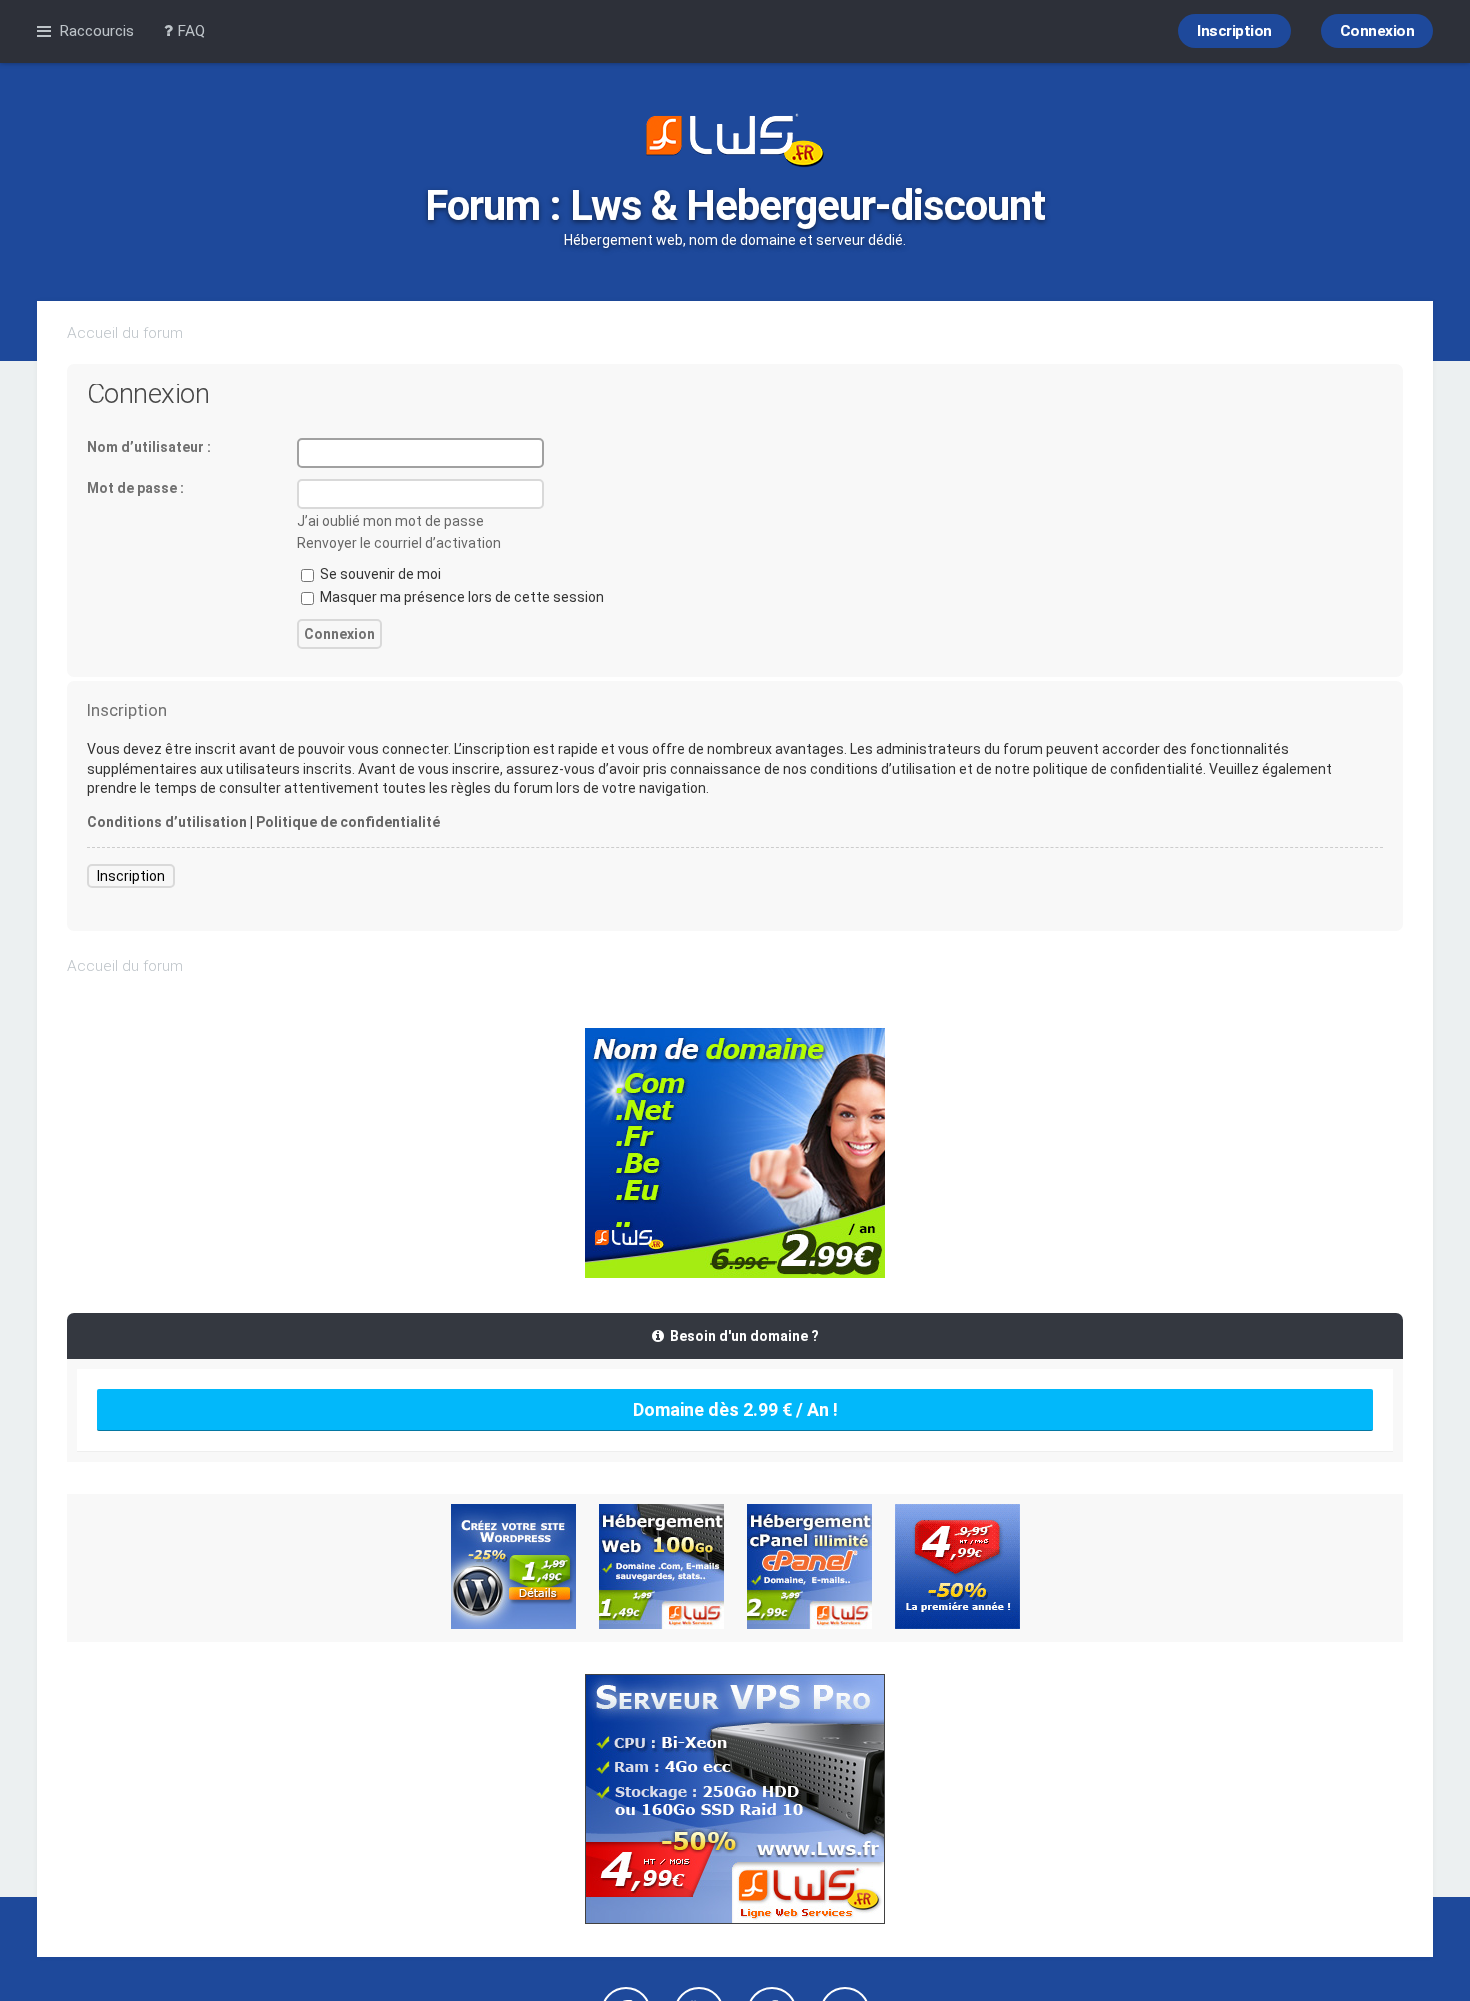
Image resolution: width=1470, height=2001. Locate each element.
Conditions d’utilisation (167, 822)
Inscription (131, 876)
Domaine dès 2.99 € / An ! (735, 1409)
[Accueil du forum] (735, 142)
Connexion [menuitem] (1377, 31)
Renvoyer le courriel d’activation (399, 543)
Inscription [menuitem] (1234, 31)
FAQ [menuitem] (189, 31)
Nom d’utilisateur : (149, 447)
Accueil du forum (125, 333)
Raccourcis (96, 31)
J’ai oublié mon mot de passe (390, 521)
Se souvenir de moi (379, 574)
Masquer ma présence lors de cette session (460, 597)
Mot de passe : (135, 488)
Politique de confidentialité (348, 822)
